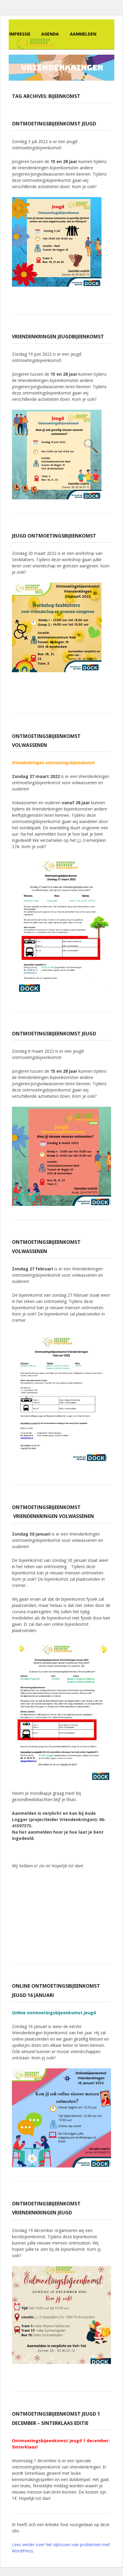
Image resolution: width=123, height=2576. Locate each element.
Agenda (50, 34)
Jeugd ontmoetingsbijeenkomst (54, 536)
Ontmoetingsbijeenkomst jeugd (54, 124)
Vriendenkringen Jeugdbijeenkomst (58, 337)
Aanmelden (83, 34)
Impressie (20, 34)
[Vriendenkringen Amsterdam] (34, 43)
